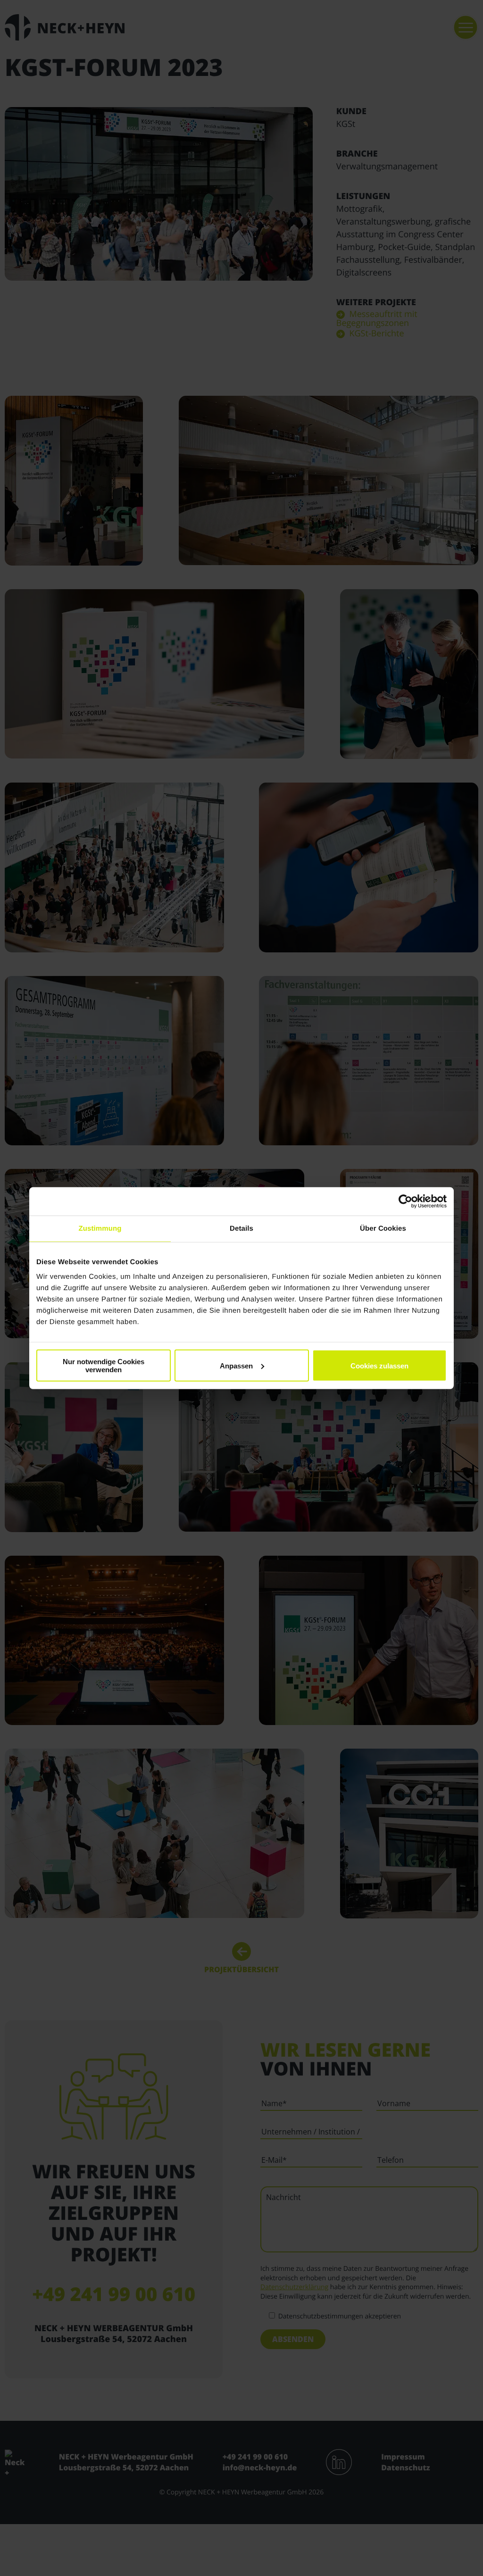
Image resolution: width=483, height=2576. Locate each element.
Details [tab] (241, 1228)
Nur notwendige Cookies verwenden (104, 1366)
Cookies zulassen (379, 1365)
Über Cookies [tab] (383, 1228)
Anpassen (236, 1365)
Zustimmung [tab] (100, 1228)
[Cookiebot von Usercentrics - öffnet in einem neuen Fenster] (405, 1201)
